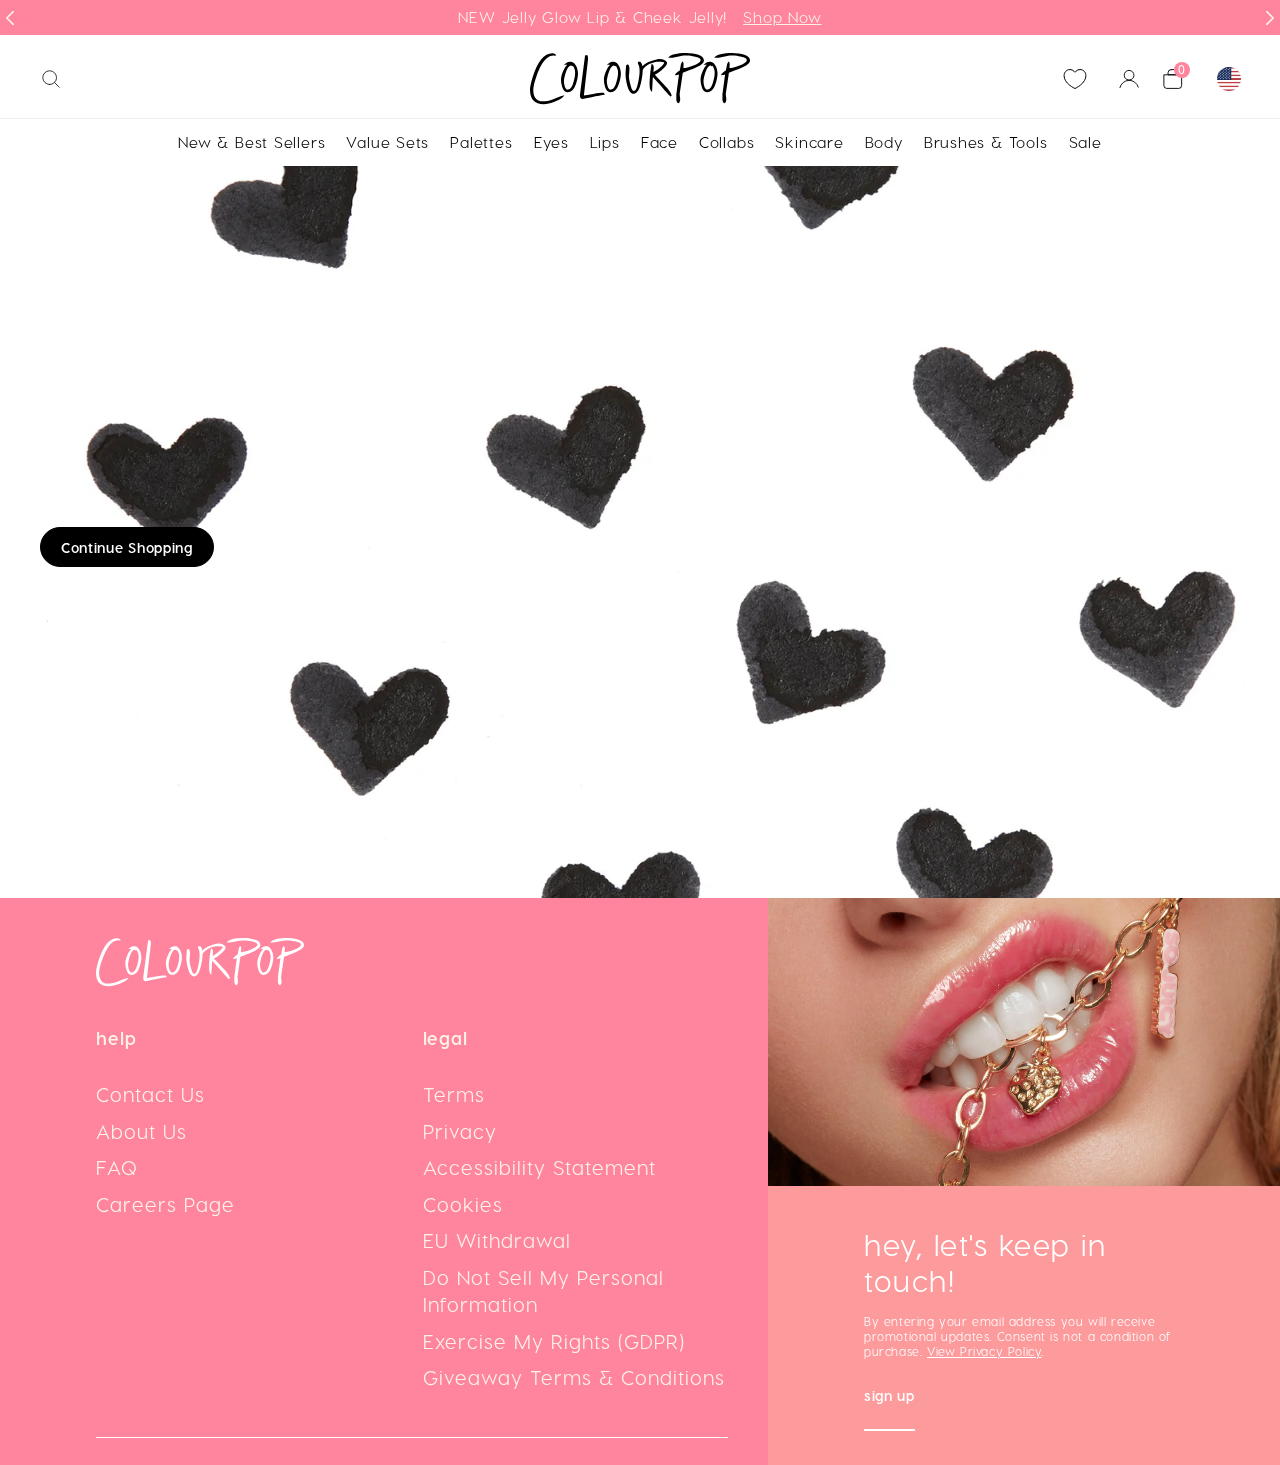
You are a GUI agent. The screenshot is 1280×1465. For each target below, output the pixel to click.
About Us (141, 1131)
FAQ (117, 1167)
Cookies (463, 1204)
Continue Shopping (127, 547)
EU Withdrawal (497, 1240)
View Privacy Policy (984, 1351)
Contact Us (150, 1094)
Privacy (460, 1131)
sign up (889, 1397)
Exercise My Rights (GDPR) (554, 1341)
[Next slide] (1270, 18)
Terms (454, 1094)
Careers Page (165, 1204)
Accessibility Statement (539, 1167)
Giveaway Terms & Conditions (574, 1377)
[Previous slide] (10, 18)
